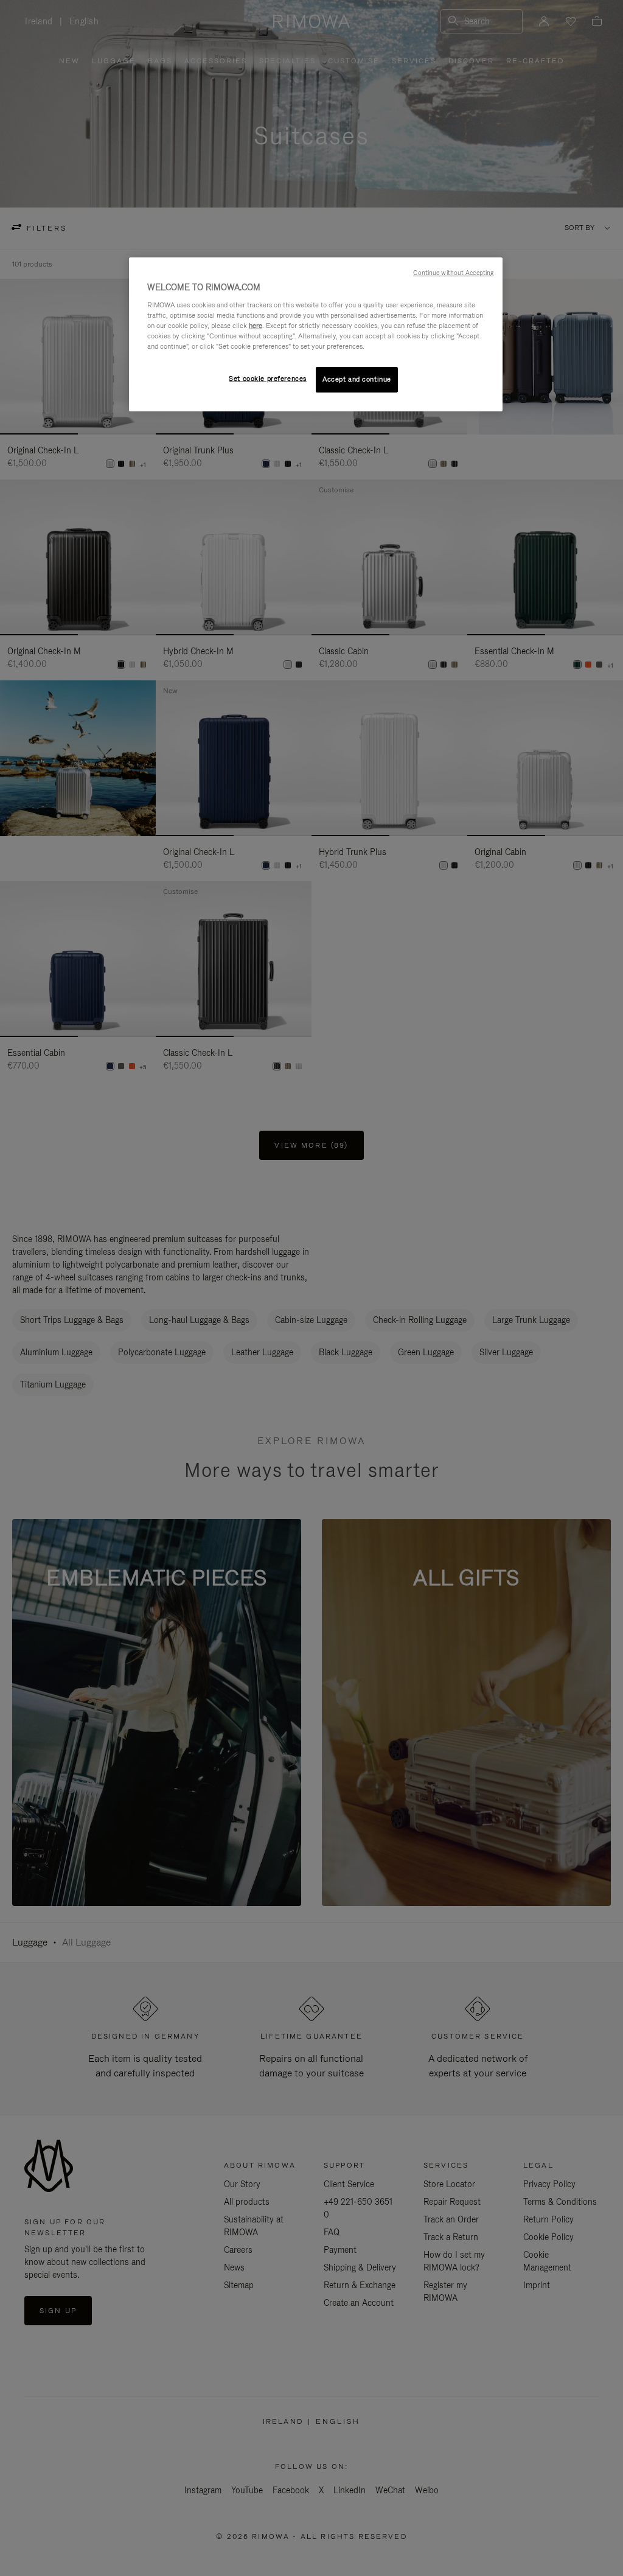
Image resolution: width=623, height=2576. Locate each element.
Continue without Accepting (453, 273)
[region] (316, 334)
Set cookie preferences (268, 379)
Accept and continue (357, 379)
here (256, 326)
